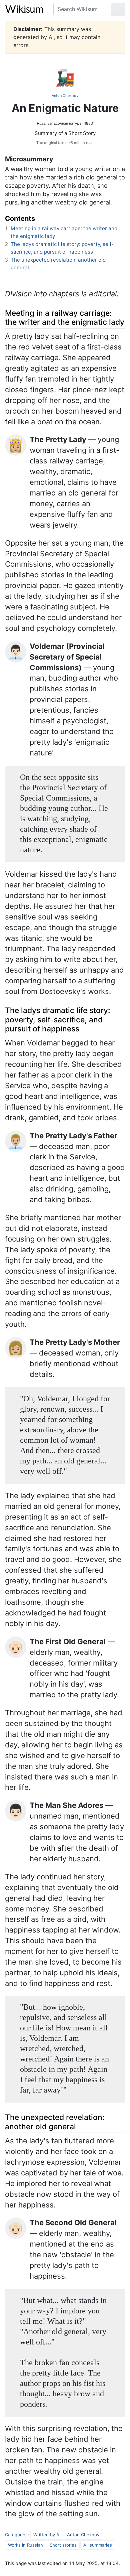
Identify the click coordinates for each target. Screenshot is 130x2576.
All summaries (98, 2545)
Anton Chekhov (65, 96)
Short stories (63, 2545)
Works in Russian (25, 2545)
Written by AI (47, 2535)
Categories (16, 2535)
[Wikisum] (24, 9)
